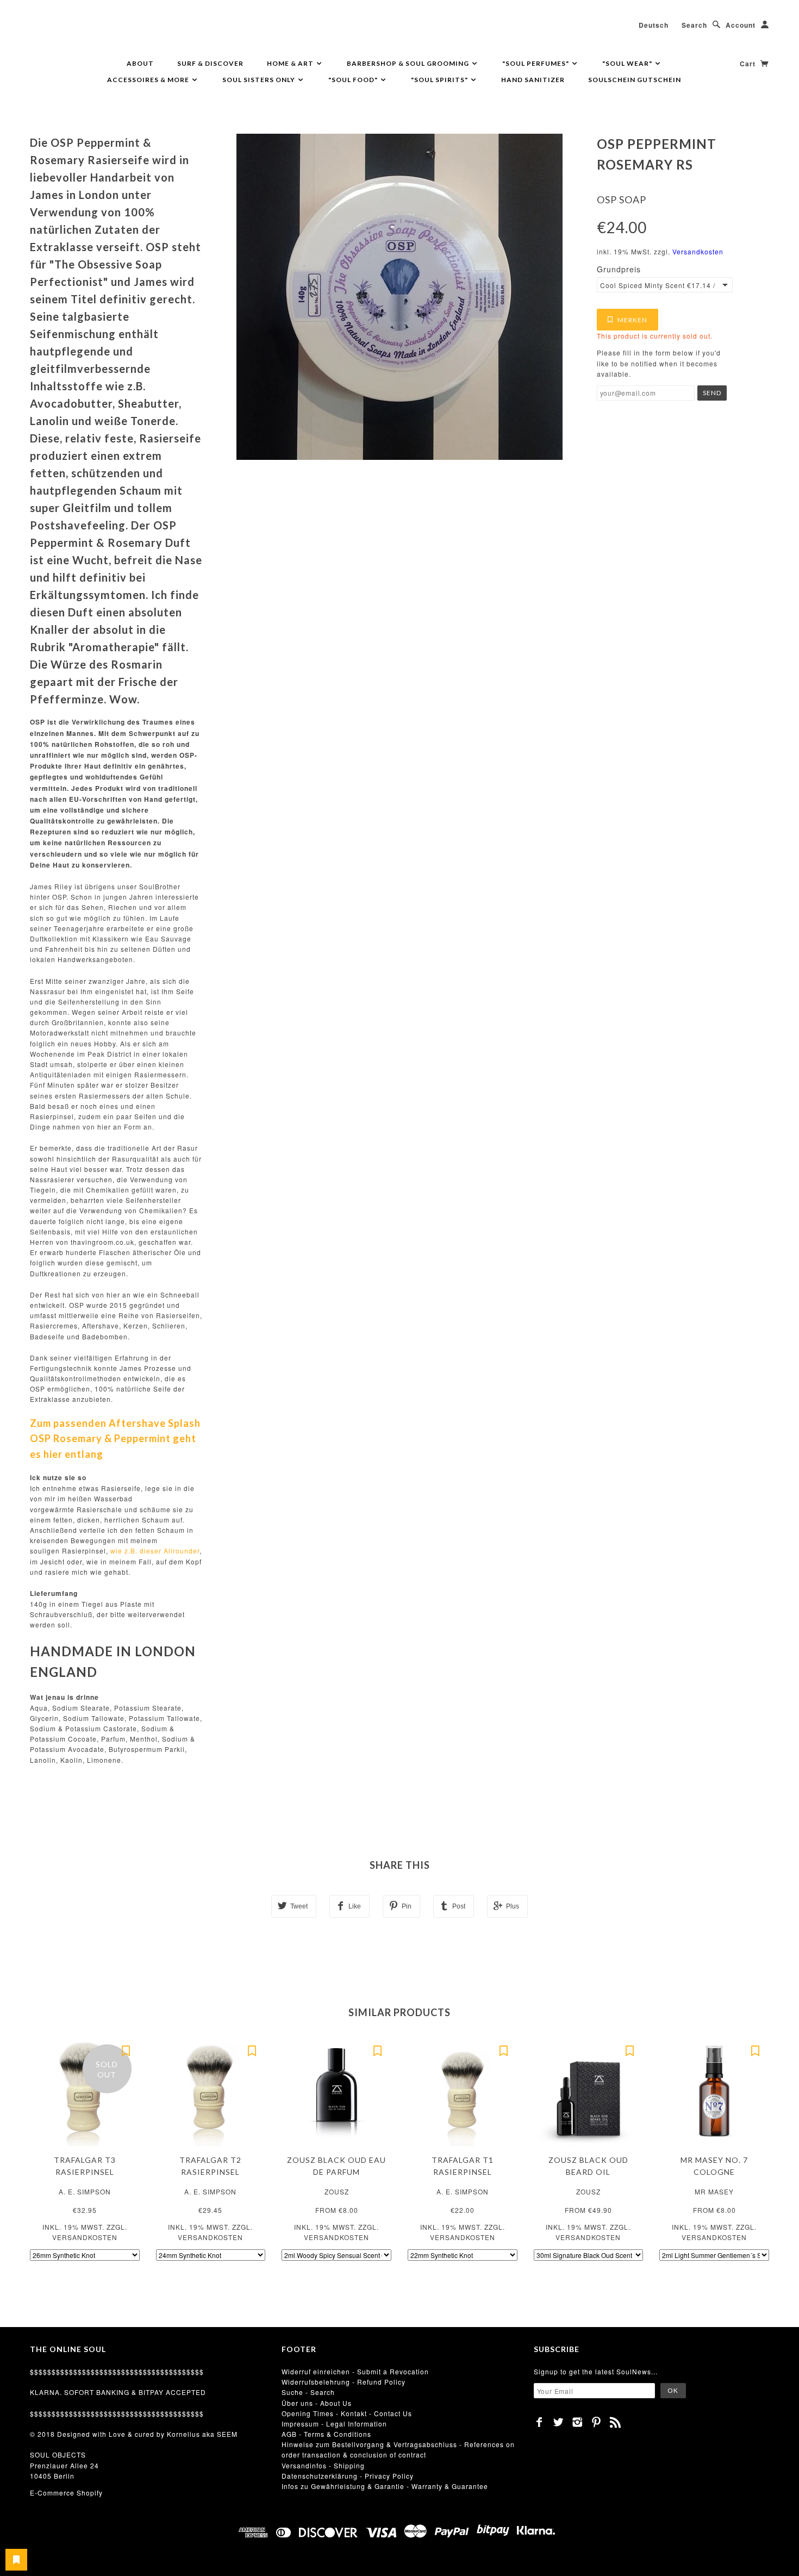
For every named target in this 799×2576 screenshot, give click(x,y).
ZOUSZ (337, 2191)
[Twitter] (558, 2422)
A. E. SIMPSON (85, 2191)
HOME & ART (291, 63)
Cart (749, 64)
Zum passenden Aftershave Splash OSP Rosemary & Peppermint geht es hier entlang (115, 1439)
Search (694, 25)
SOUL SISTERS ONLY (260, 80)
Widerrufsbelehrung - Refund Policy (344, 2382)
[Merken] (126, 2050)
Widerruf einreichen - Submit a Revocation (355, 2371)
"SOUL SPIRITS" (440, 80)
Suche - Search (308, 2392)
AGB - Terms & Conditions (326, 2434)
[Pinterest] (597, 2422)
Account (741, 25)
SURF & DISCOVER (210, 63)
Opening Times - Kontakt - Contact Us (347, 2413)
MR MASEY (714, 2191)
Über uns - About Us (317, 2403)
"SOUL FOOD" (354, 80)
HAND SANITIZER (533, 80)
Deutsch (654, 25)
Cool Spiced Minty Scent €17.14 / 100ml (658, 285)
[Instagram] (578, 2422)
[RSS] (616, 2422)
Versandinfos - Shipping (323, 2465)
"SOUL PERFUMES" (536, 63)
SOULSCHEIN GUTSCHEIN (635, 80)
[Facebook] (539, 2422)
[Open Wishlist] (16, 2560)
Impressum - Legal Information (334, 2424)
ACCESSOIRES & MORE (149, 80)
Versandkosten (698, 251)
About (140, 63)
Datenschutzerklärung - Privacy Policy (348, 2476)
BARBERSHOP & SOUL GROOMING (409, 63)
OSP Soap (622, 199)
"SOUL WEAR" (628, 63)
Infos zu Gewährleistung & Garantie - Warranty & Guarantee (385, 2486)
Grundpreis (619, 269)
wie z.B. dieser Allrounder (155, 1551)
